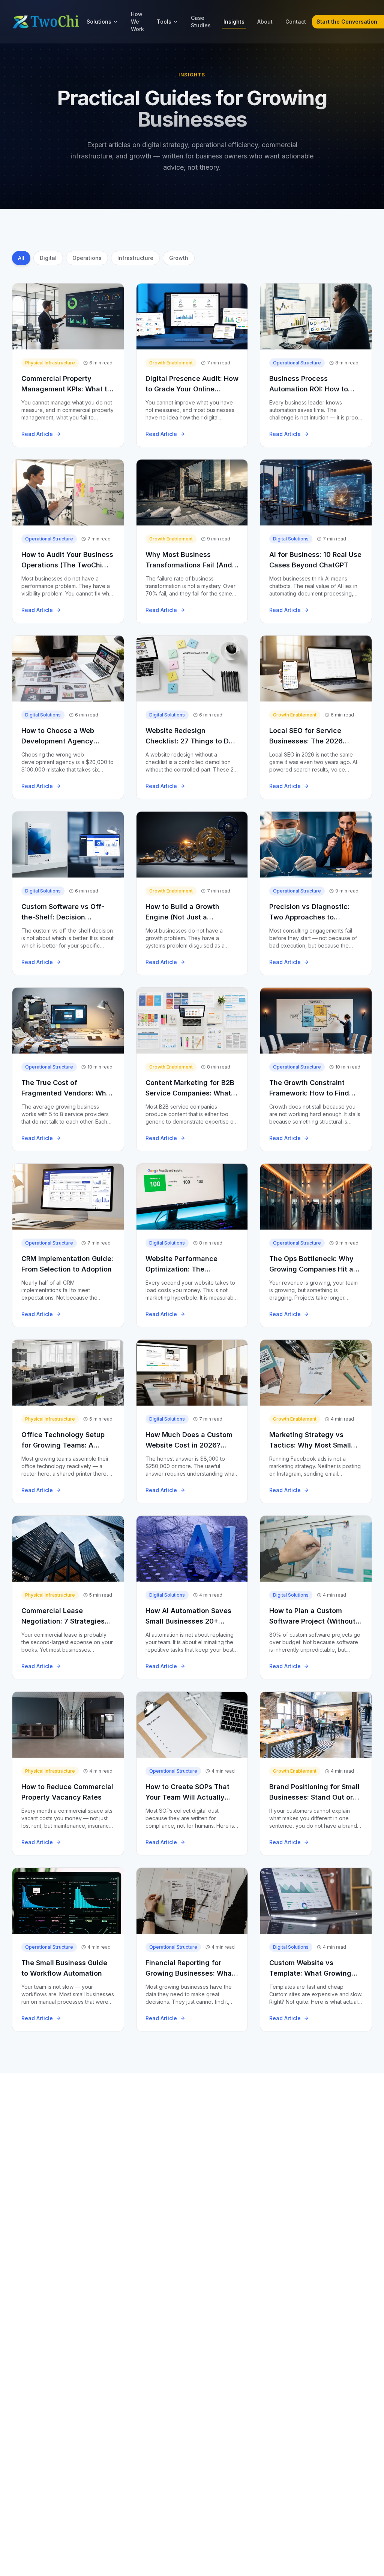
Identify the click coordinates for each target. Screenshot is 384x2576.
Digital (48, 258)
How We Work (137, 22)
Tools (164, 22)
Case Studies (201, 22)
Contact (296, 22)
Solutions (99, 22)
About (265, 22)
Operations (87, 258)
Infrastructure (135, 258)
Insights (234, 22)
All (21, 258)
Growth (179, 258)
